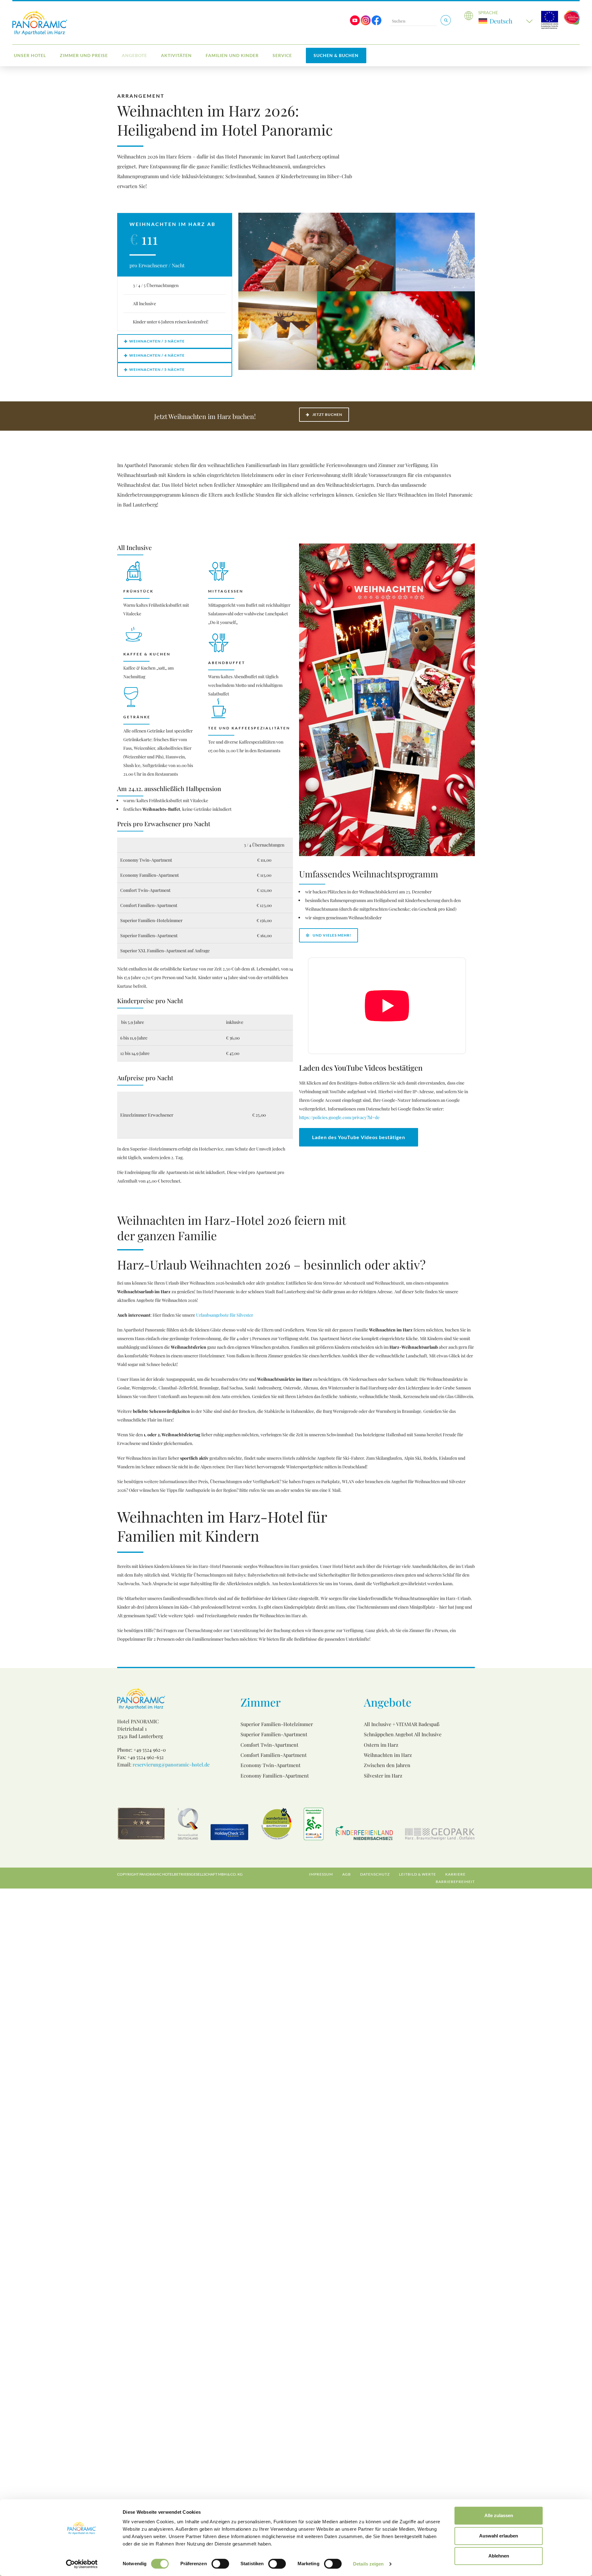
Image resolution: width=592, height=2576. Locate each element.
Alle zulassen (499, 2515)
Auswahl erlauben (499, 2536)
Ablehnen (499, 2556)
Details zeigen (368, 2564)
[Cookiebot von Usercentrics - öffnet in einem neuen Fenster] (82, 2564)
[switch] (220, 2564)
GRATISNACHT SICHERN (243, 1341)
